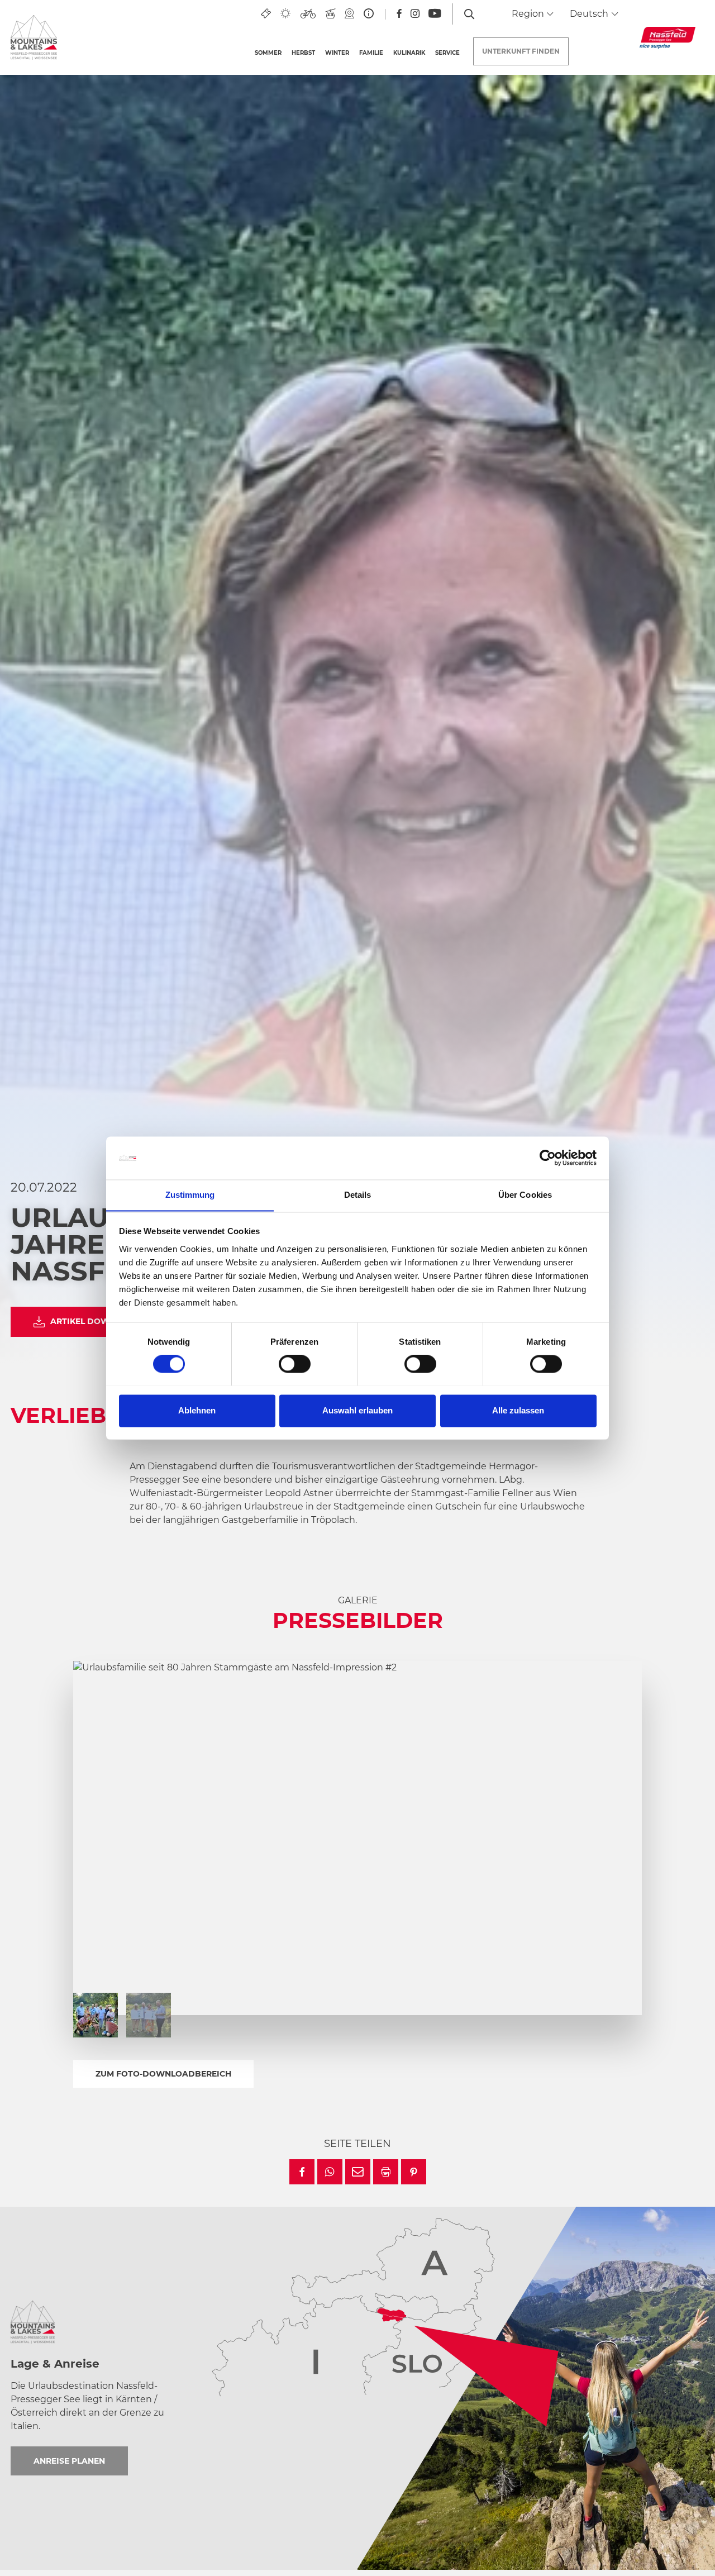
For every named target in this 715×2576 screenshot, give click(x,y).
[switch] (295, 1364)
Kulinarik (409, 53)
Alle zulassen (518, 1410)
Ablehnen (197, 1410)
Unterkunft (521, 51)
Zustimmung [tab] (190, 1195)
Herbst (303, 53)
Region (529, 14)
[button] (302, 2172)
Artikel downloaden (101, 1321)
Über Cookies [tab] (525, 1195)
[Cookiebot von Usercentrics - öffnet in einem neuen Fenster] (548, 1158)
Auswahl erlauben (357, 1410)
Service (447, 53)
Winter (337, 53)
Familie (371, 53)
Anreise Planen (69, 2461)
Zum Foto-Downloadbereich (163, 2074)
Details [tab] (358, 1195)
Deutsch (590, 14)
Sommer (268, 53)
